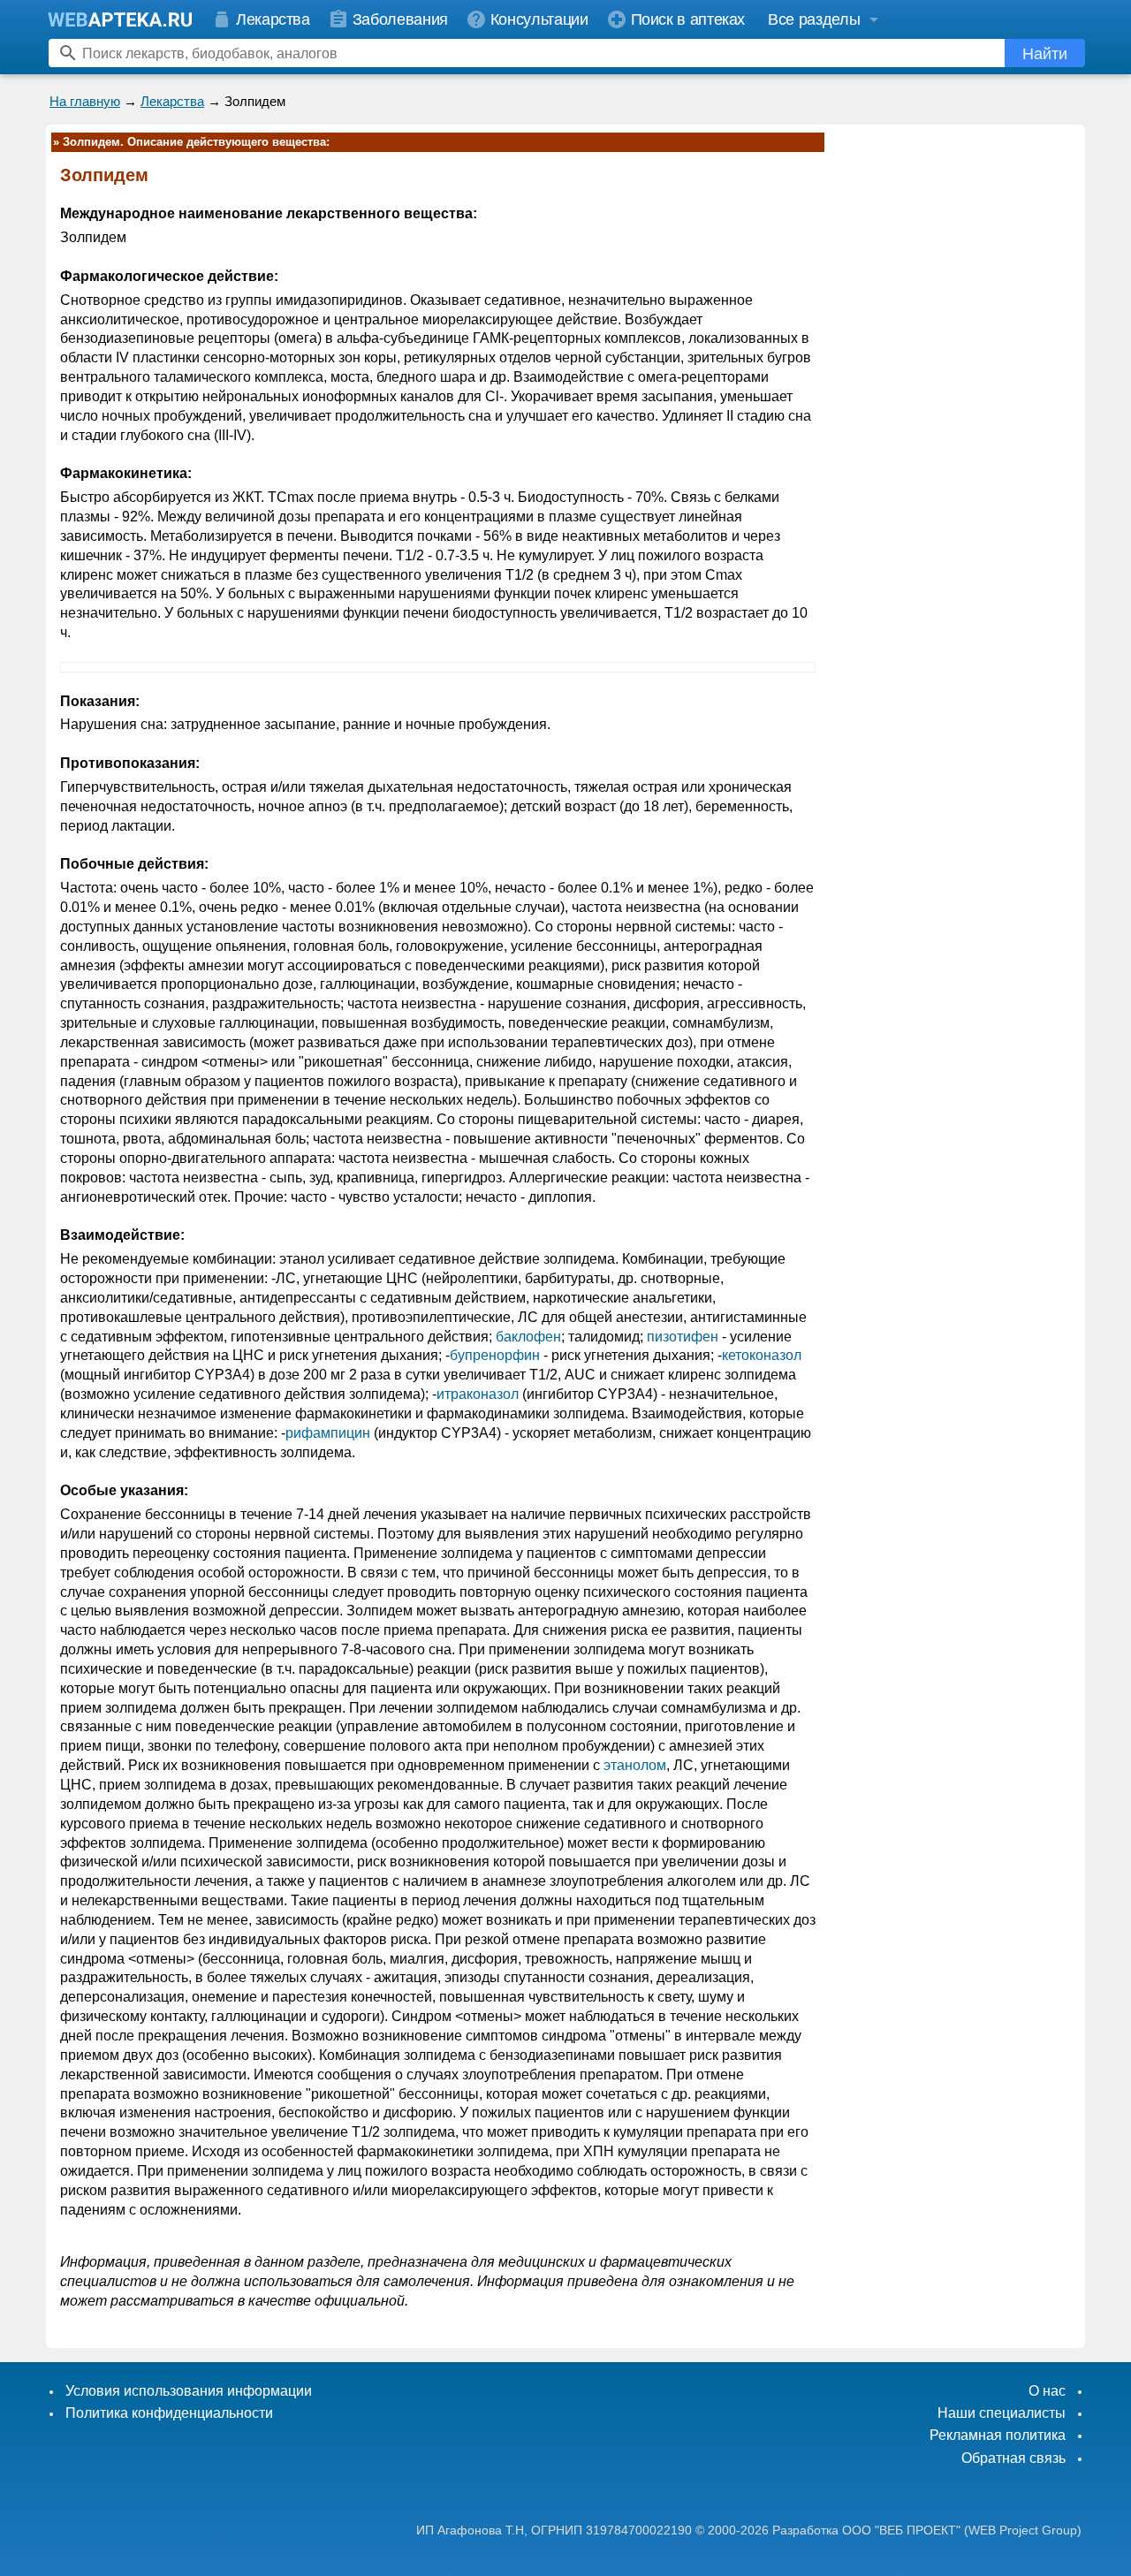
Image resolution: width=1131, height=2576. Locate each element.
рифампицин (328, 1433)
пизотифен (683, 1337)
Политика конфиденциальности (169, 2413)
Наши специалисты (1002, 2413)
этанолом (635, 1765)
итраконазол (478, 1394)
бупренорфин (495, 1355)
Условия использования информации (189, 2391)
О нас (1047, 2391)
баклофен (528, 1337)
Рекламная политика (998, 2435)
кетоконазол (762, 1355)
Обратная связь (1013, 2458)
